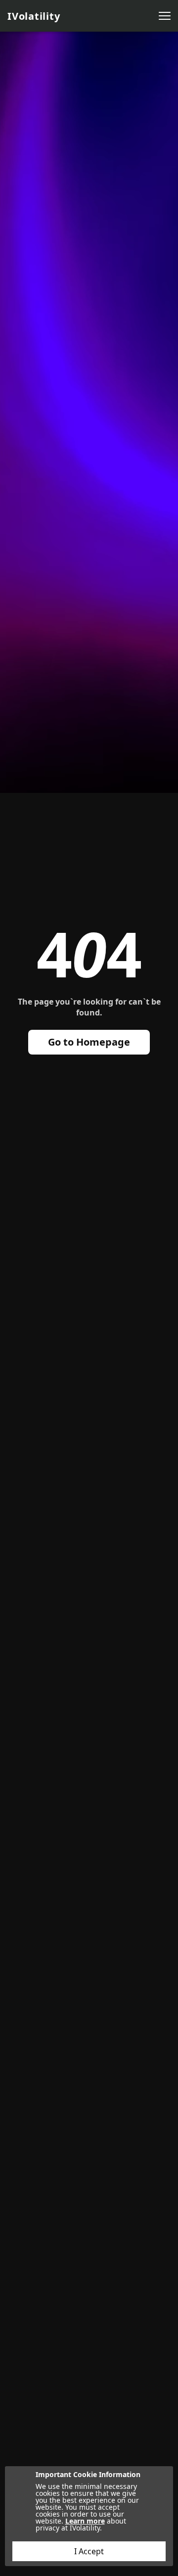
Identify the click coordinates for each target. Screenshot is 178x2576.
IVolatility (34, 16)
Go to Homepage (89, 1042)
